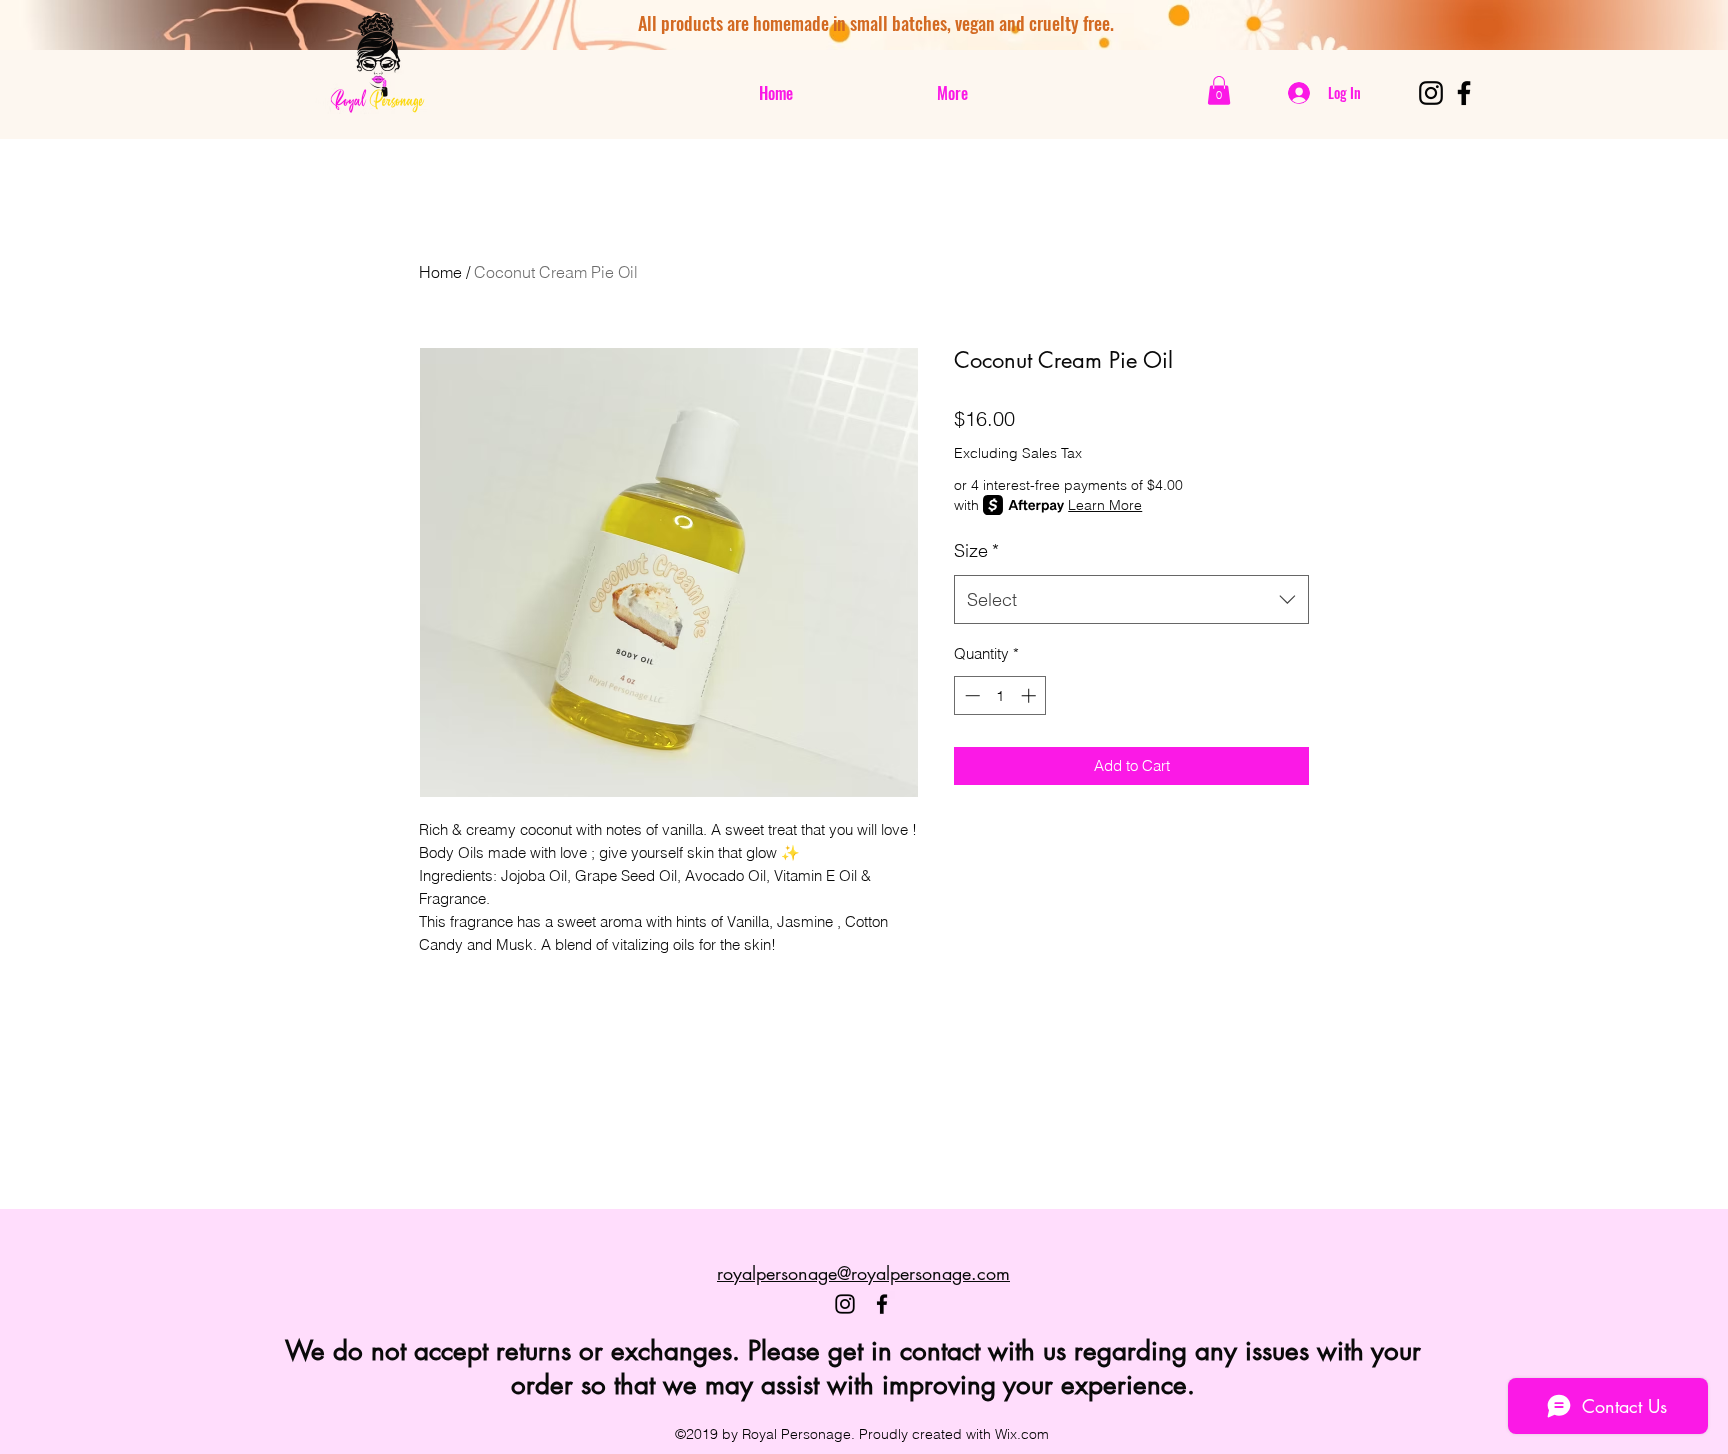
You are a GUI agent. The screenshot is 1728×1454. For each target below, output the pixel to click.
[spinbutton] (1000, 695)
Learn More (1105, 505)
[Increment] (1030, 695)
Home (440, 272)
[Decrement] (970, 695)
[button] (1219, 90)
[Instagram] (1431, 93)
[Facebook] (1464, 93)
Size (976, 550)
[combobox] (1131, 600)
